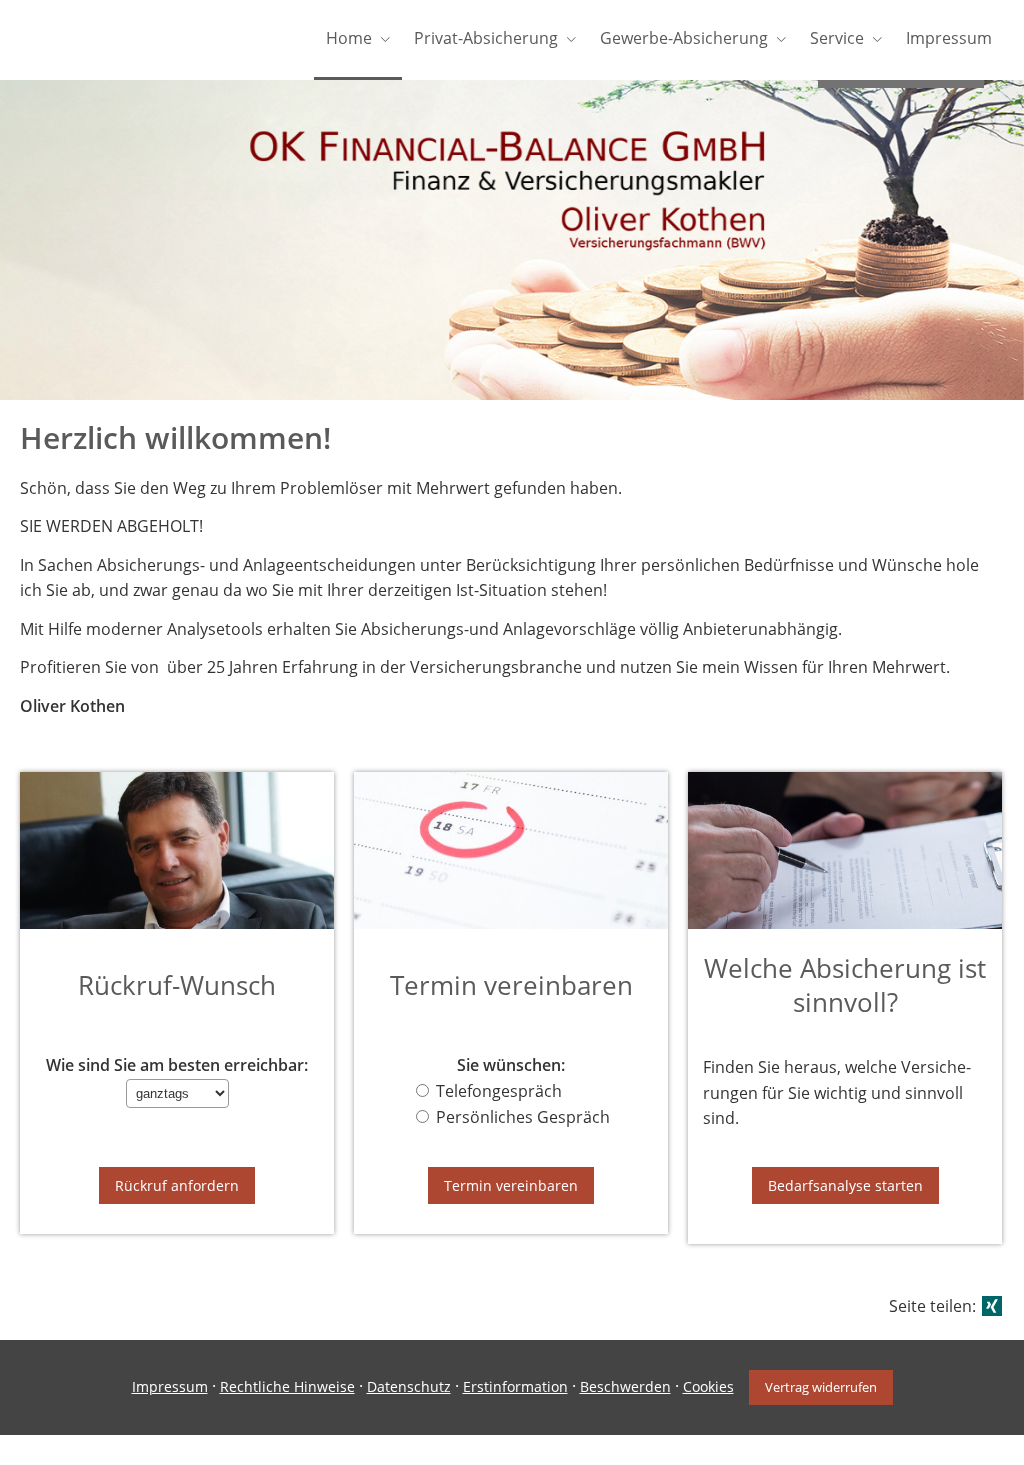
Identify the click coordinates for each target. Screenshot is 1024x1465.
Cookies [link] (708, 1386)
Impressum (170, 1386)
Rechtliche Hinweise (287, 1386)
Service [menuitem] (837, 38)
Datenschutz (409, 1386)
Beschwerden (625, 1386)
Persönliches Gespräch (523, 1117)
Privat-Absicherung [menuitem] (486, 38)
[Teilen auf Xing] (992, 1306)
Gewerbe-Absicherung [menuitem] (684, 38)
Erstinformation (515, 1386)
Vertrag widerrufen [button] (821, 1387)
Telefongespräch (499, 1091)
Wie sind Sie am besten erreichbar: (177, 1065)
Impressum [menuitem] (949, 38)
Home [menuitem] (349, 38)
